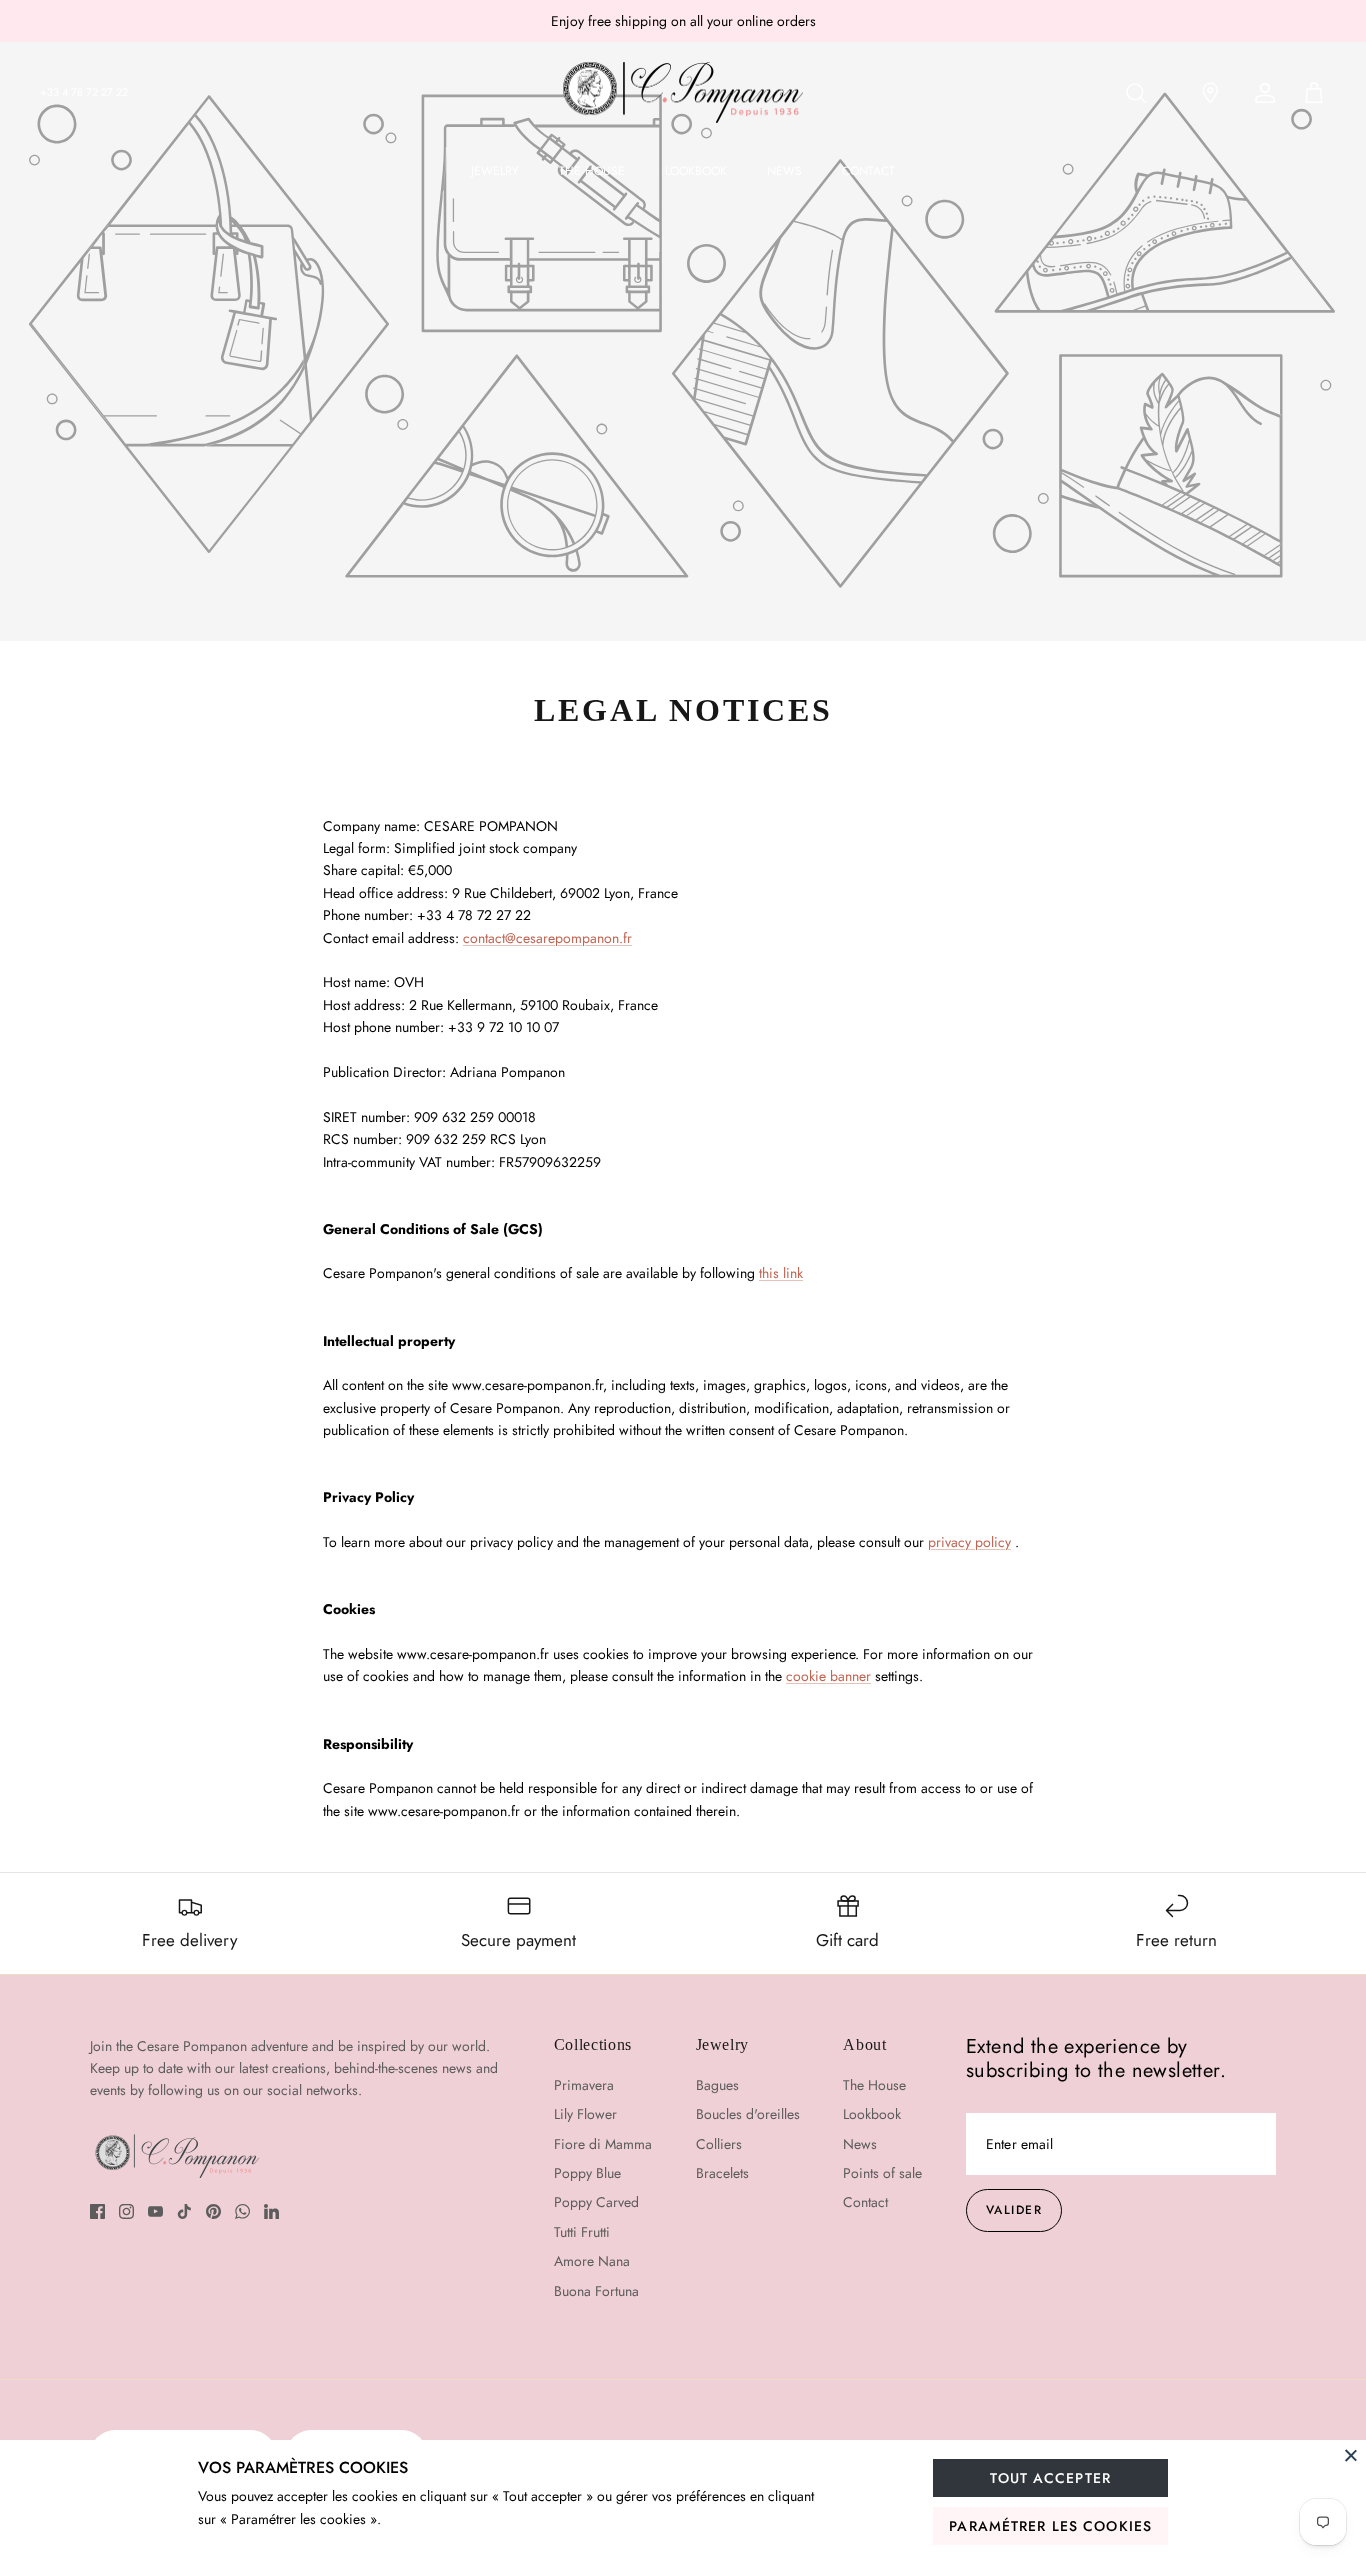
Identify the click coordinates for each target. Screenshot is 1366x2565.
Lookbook (696, 171)
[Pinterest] (213, 2211)
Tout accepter (1050, 2478)
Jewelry (495, 171)
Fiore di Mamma (603, 2144)
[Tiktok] (184, 2211)
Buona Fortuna (596, 2291)
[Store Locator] (1204, 93)
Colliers (719, 2144)
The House (592, 171)
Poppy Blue (587, 2173)
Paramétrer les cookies (1050, 2526)
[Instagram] (126, 2211)
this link (781, 1273)
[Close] (1351, 2455)
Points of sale (882, 2173)
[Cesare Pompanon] (683, 93)
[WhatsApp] (242, 2211)
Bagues (717, 2085)
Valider (1014, 2210)
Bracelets (722, 2173)
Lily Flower (585, 2114)
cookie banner (828, 1676)
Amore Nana (592, 2261)
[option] (683, 341)
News (784, 171)
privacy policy (969, 1542)
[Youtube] (155, 2211)
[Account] (1261, 93)
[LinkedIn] (271, 2211)
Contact (868, 171)
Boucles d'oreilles (748, 2114)
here (766, 29)
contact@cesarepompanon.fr (547, 938)
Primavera (584, 2085)
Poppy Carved (596, 2202)
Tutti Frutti (582, 2232)
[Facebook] (97, 2211)
